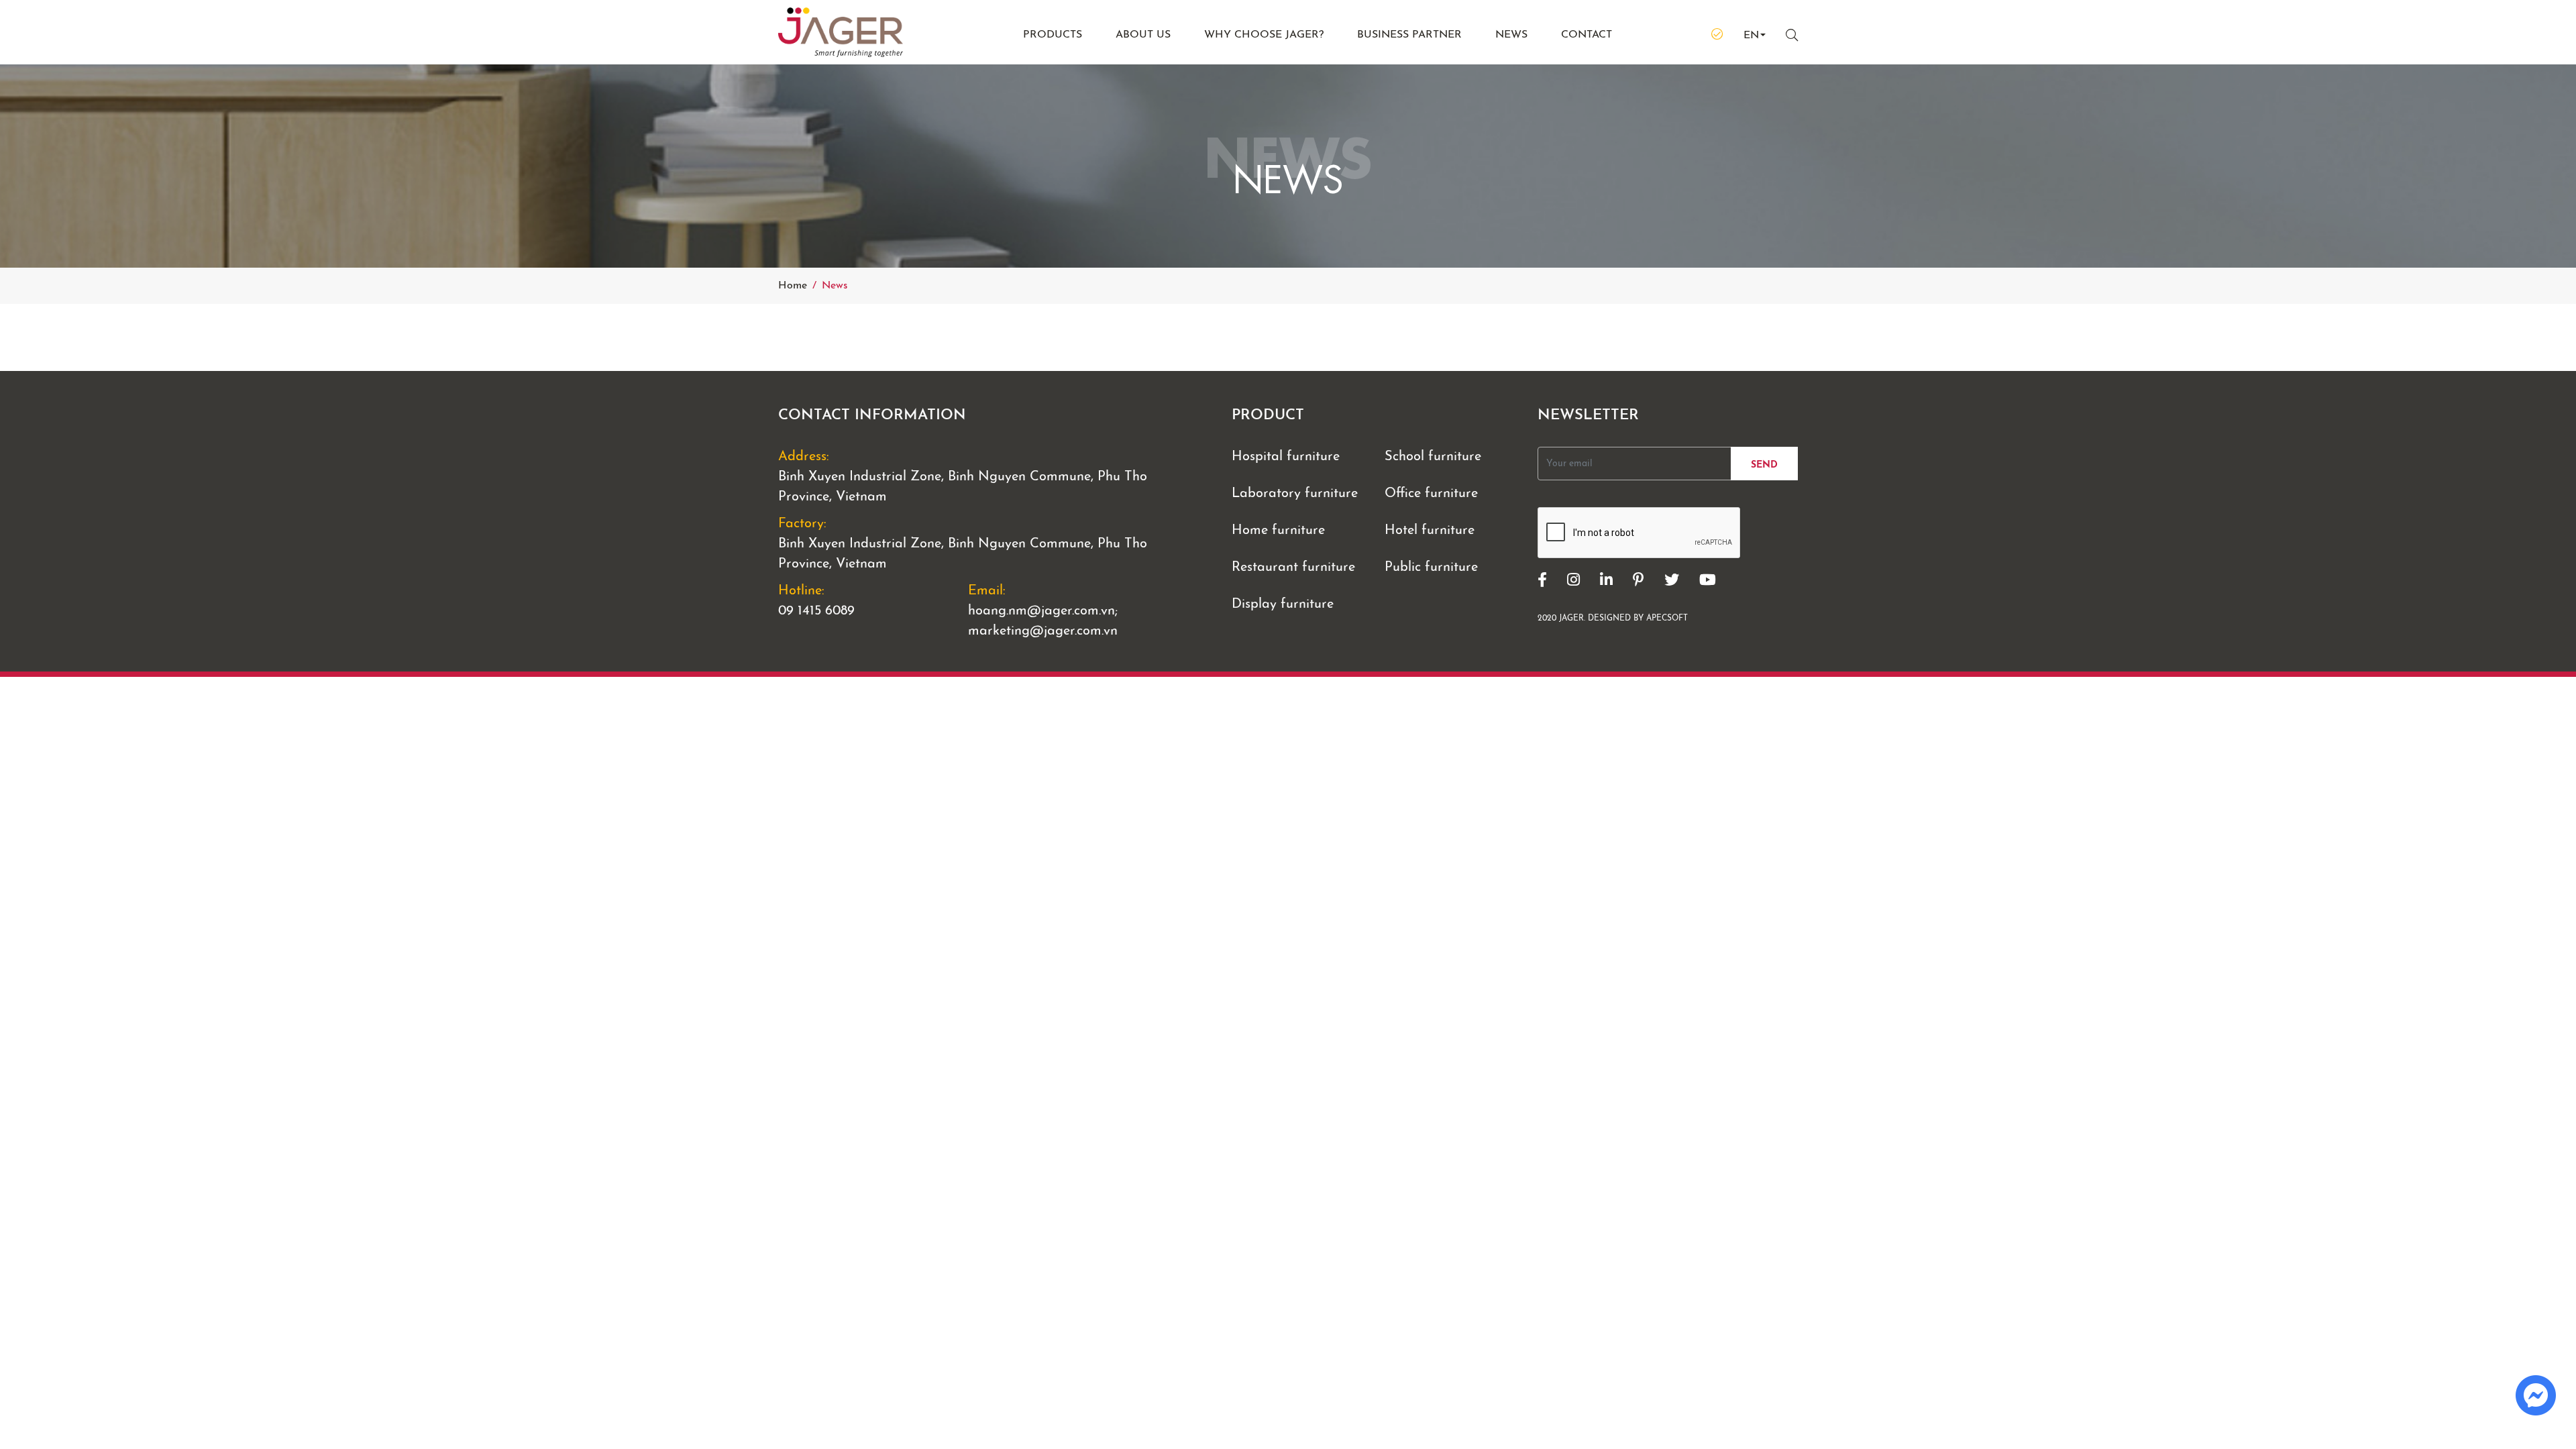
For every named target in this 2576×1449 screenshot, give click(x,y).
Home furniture (1278, 531)
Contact (1587, 35)
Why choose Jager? (1264, 35)
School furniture (1433, 457)
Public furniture (1431, 568)
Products (1053, 35)
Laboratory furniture (1295, 494)
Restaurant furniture (1293, 568)
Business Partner (1409, 35)
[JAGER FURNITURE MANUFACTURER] (865, 32)
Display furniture (1283, 604)
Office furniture (1431, 494)
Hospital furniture (1286, 457)
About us (1143, 35)
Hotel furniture (1430, 531)
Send (1764, 465)
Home (793, 286)
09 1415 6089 (816, 611)
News (1511, 35)
